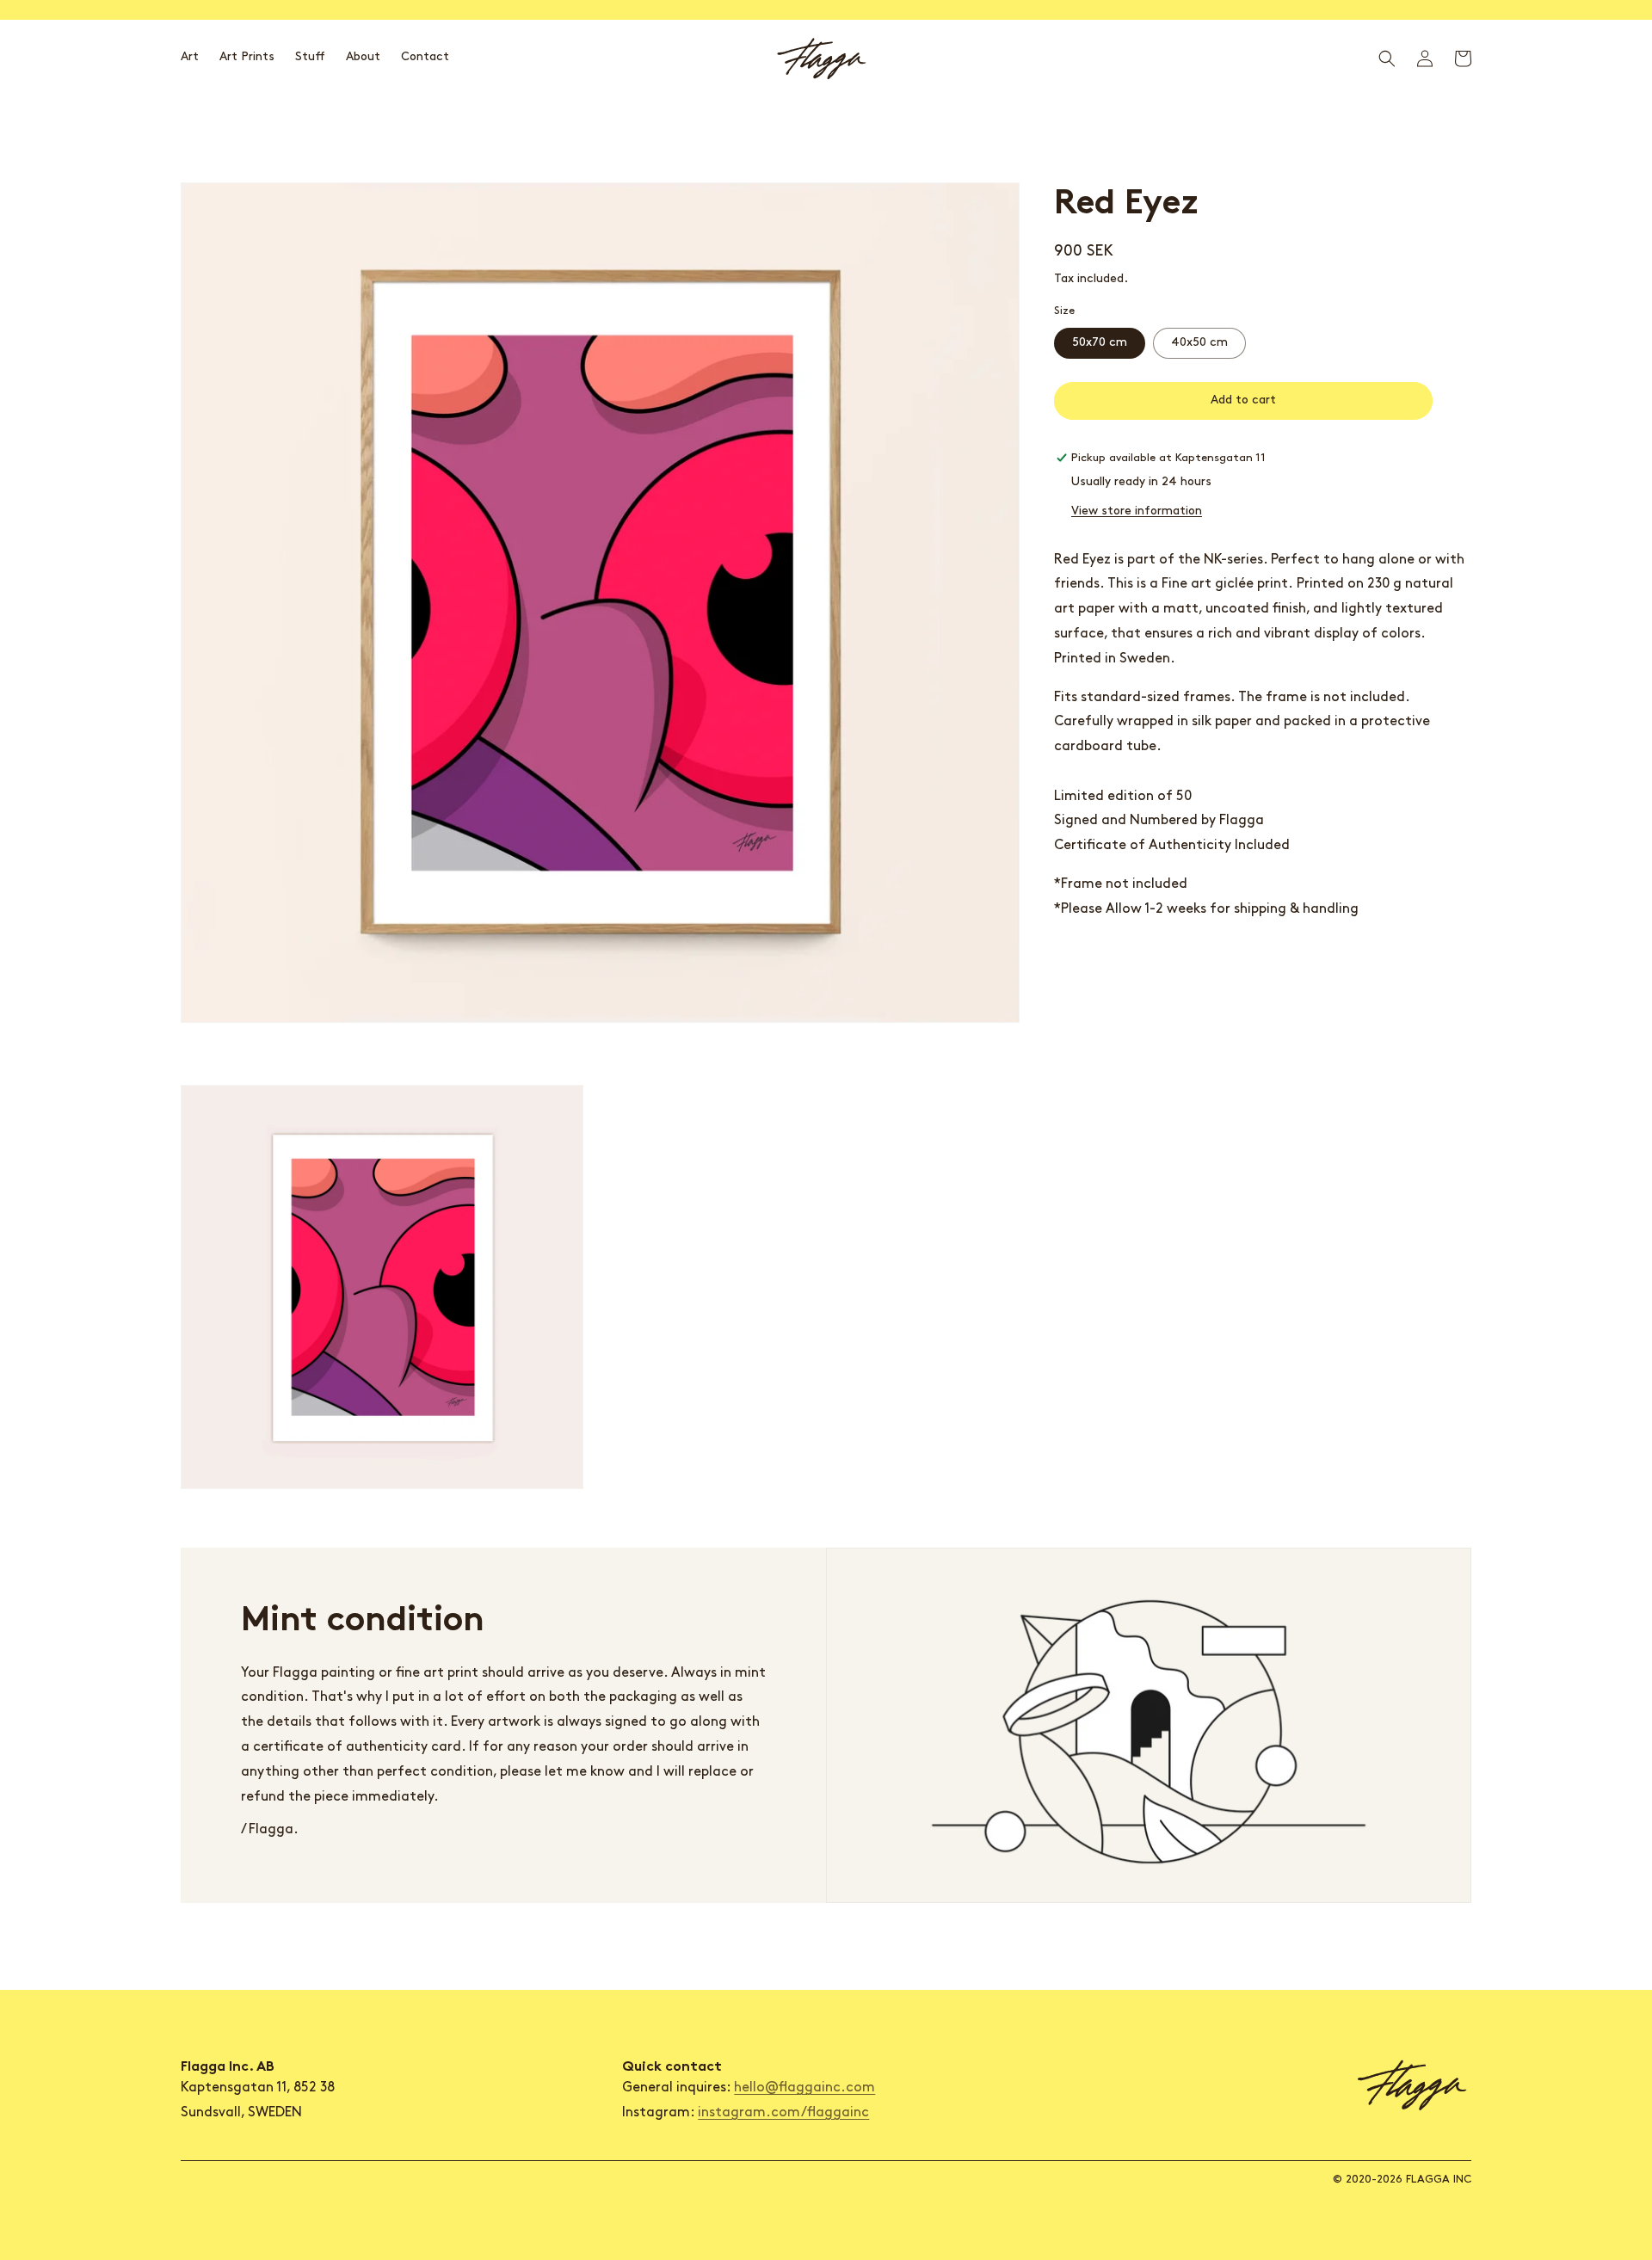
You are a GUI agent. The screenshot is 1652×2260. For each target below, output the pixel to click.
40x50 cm (1199, 343)
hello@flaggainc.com (804, 2088)
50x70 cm (1100, 343)
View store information (1137, 511)
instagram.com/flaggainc (783, 2113)
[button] (1387, 59)
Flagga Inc (1439, 2180)
